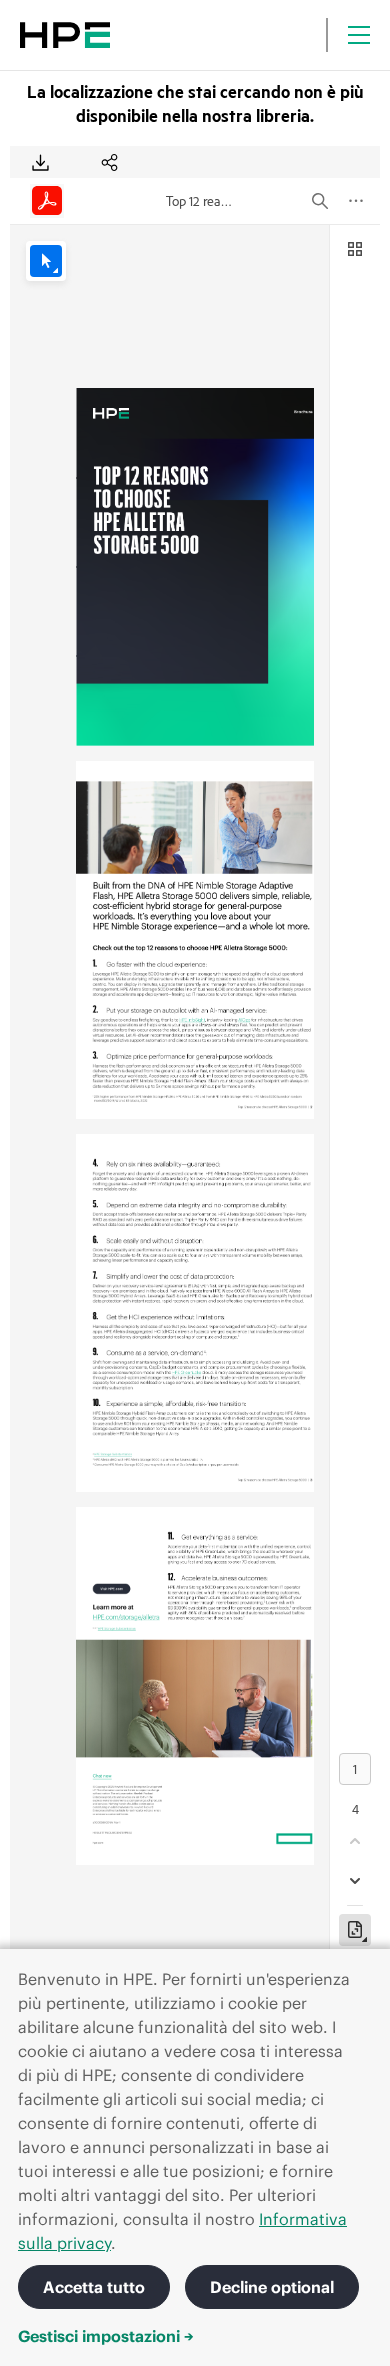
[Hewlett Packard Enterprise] (65, 35)
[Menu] (359, 35)
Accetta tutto (94, 2287)
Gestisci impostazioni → (106, 2336)
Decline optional (272, 2287)
